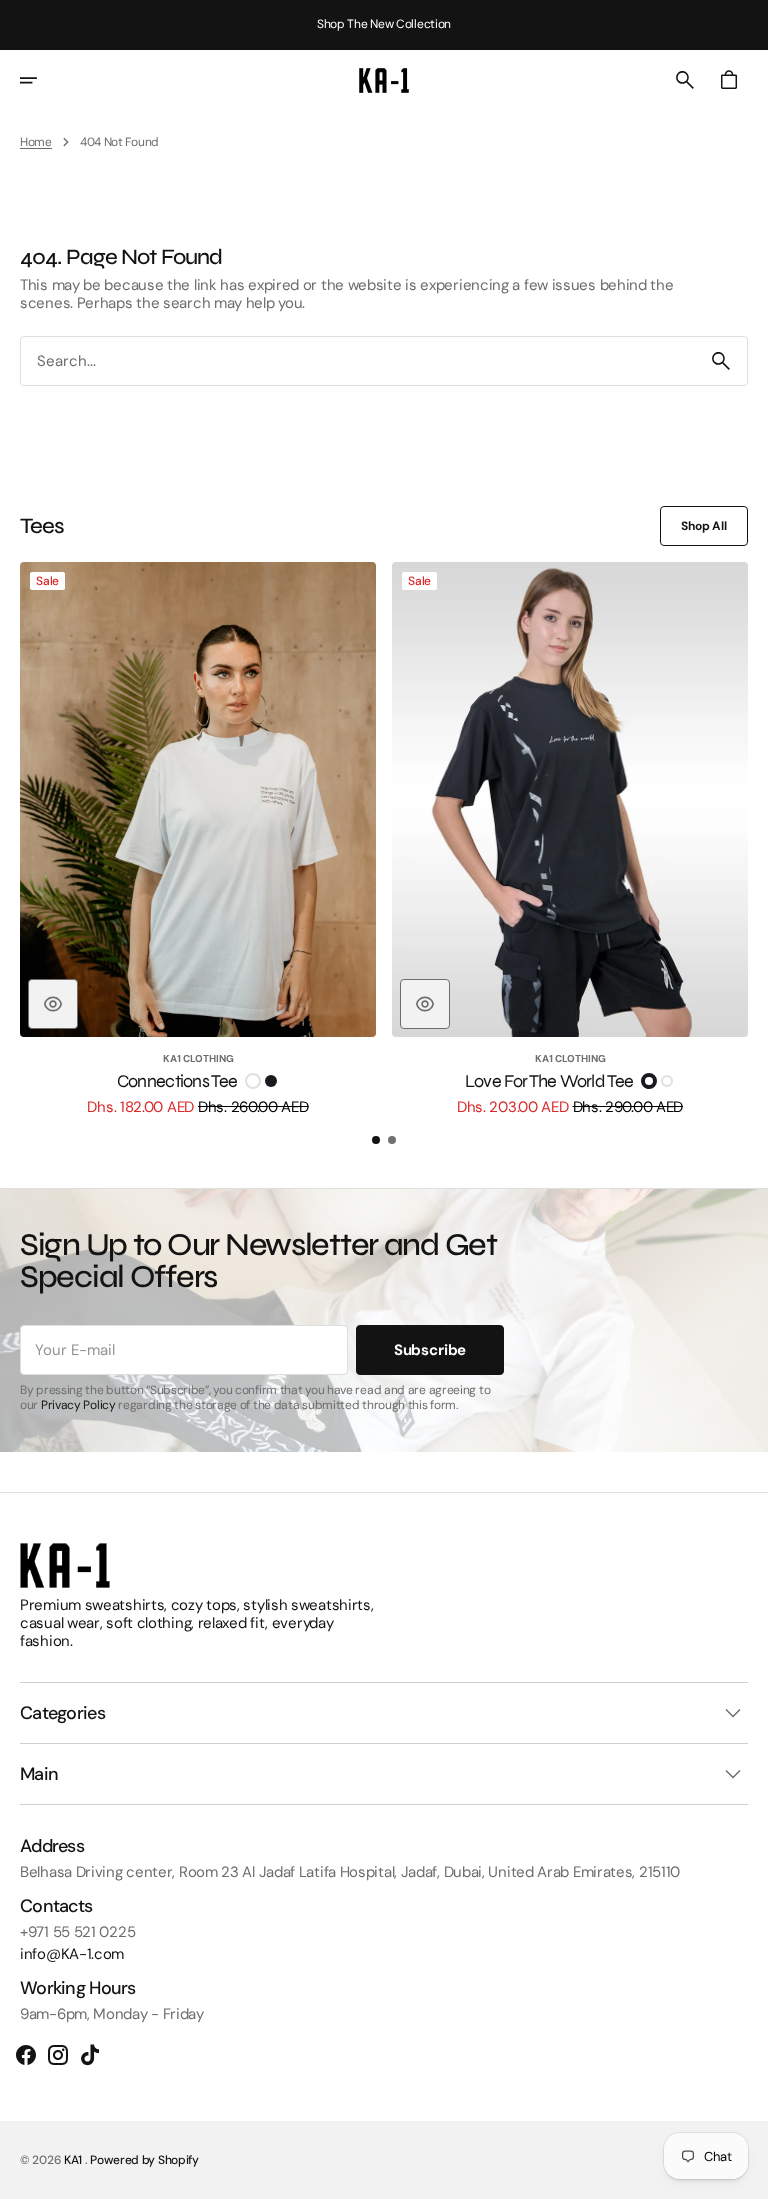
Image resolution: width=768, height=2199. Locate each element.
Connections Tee (177, 1081)
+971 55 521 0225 (77, 1932)
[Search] (721, 361)
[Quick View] (53, 1004)
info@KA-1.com (72, 1954)
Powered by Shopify (144, 2160)
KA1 (74, 2160)
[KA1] (384, 80)
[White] (253, 1081)
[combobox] (358, 361)
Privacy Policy (78, 1405)
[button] (42, 80)
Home (36, 142)
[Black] (271, 1081)
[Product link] (198, 839)
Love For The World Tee (549, 1081)
